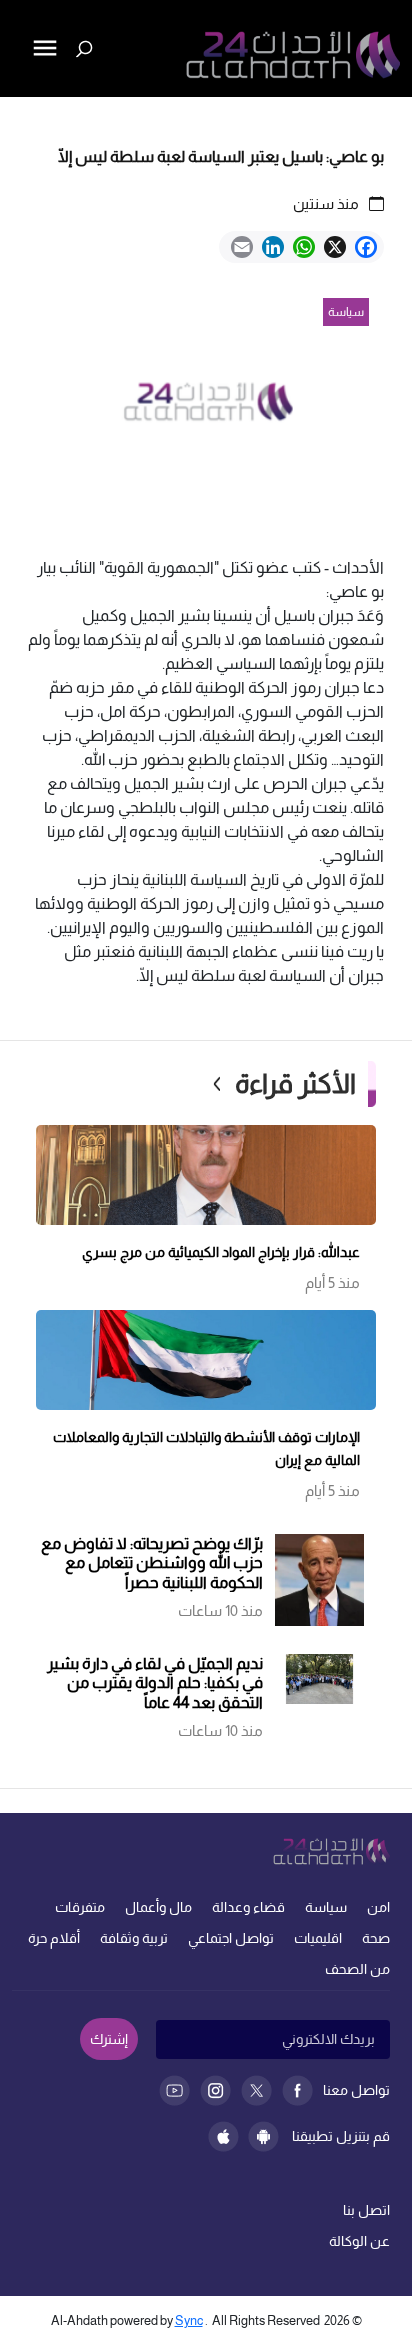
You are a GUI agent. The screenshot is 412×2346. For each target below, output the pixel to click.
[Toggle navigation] (17, 116)
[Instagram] (215, 2090)
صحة (376, 1938)
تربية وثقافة (134, 1938)
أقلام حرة (54, 1938)
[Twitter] (256, 2090)
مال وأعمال (158, 1907)
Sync (189, 2320)
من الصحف (357, 1969)
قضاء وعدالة (248, 1907)
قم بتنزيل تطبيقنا (341, 2136)
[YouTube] (174, 2090)
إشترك (109, 2039)
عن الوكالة (359, 2241)
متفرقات (80, 1907)
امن (378, 1907)
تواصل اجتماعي (231, 1938)
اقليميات (318, 1938)
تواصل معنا (356, 2090)
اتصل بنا (366, 2210)
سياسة (326, 1907)
